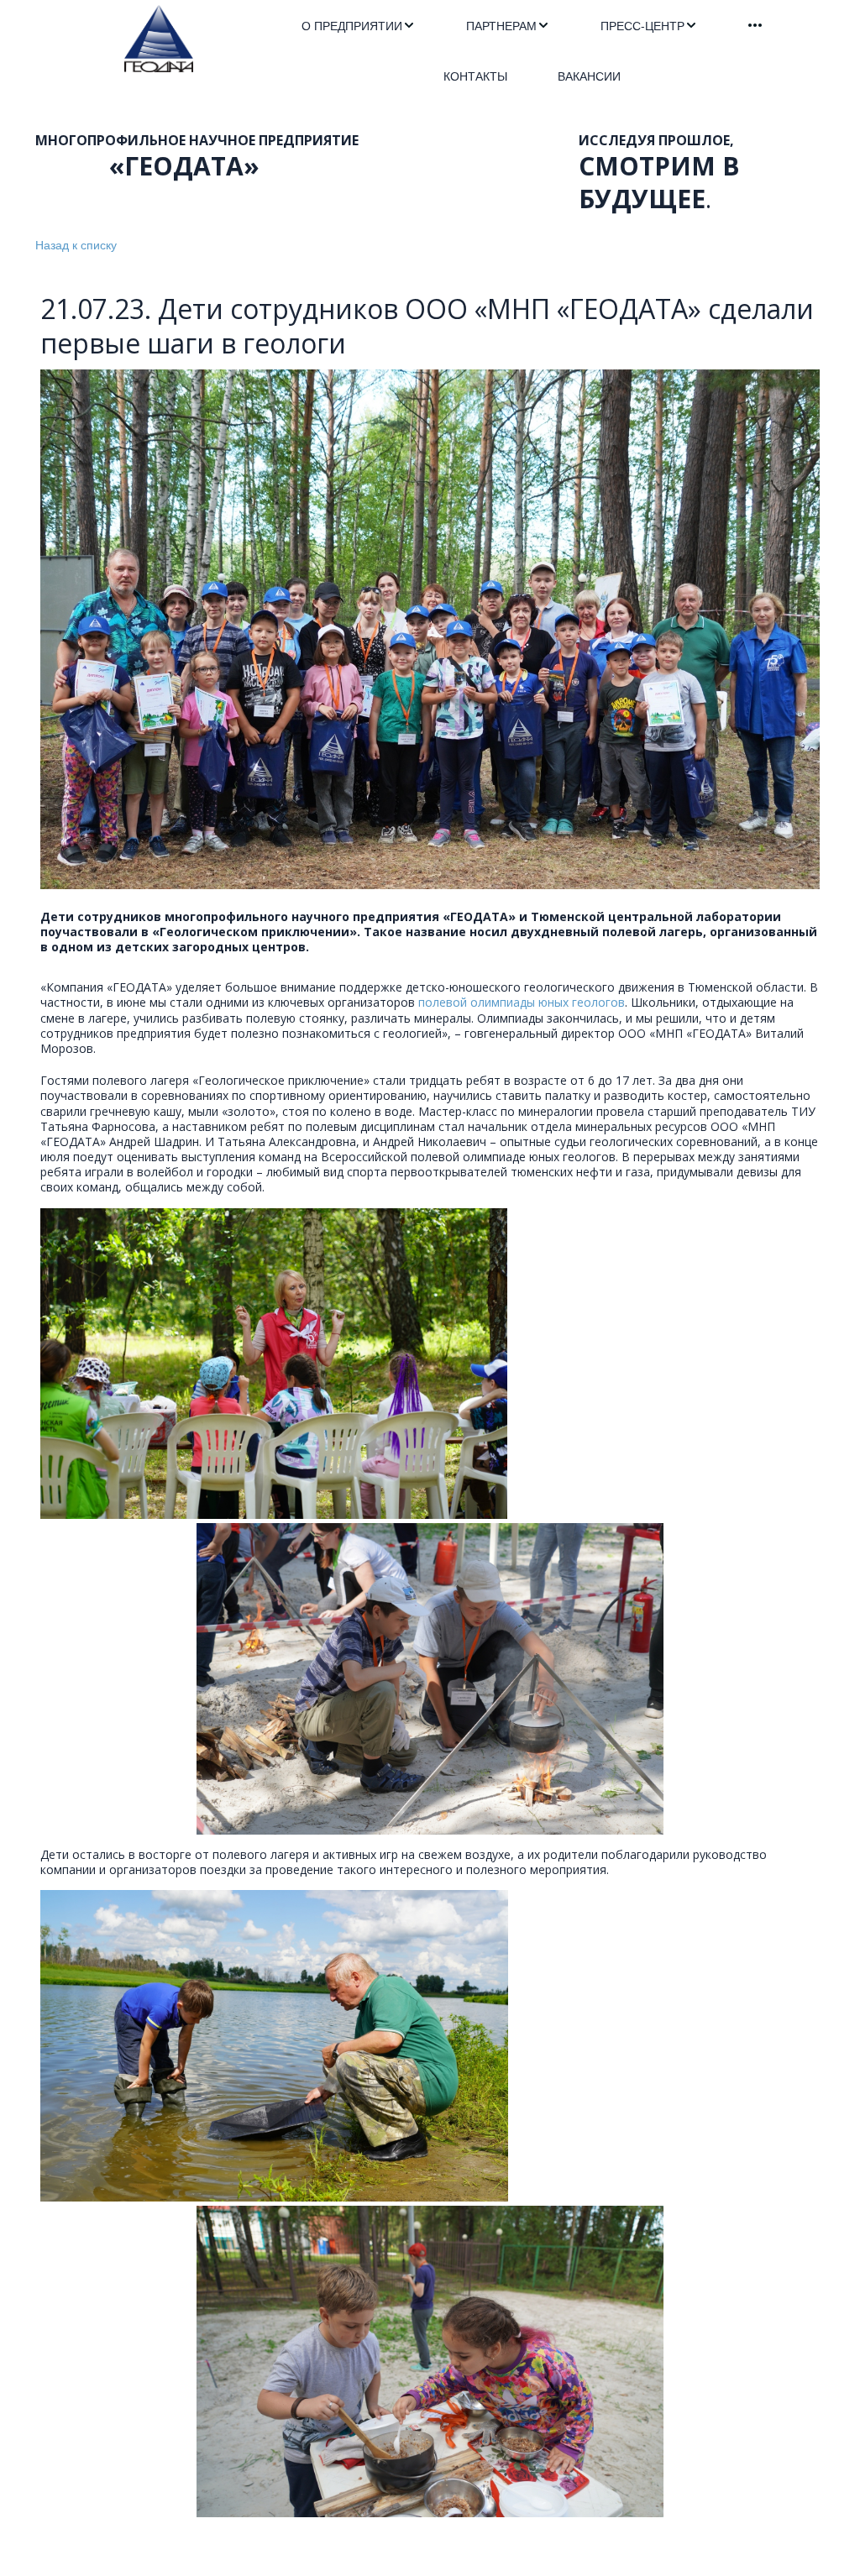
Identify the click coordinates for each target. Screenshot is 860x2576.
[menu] (532, 50)
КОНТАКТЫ (475, 76)
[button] (359, 25)
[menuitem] (359, 25)
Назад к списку (76, 244)
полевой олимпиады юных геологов (522, 1002)
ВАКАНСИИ (589, 76)
